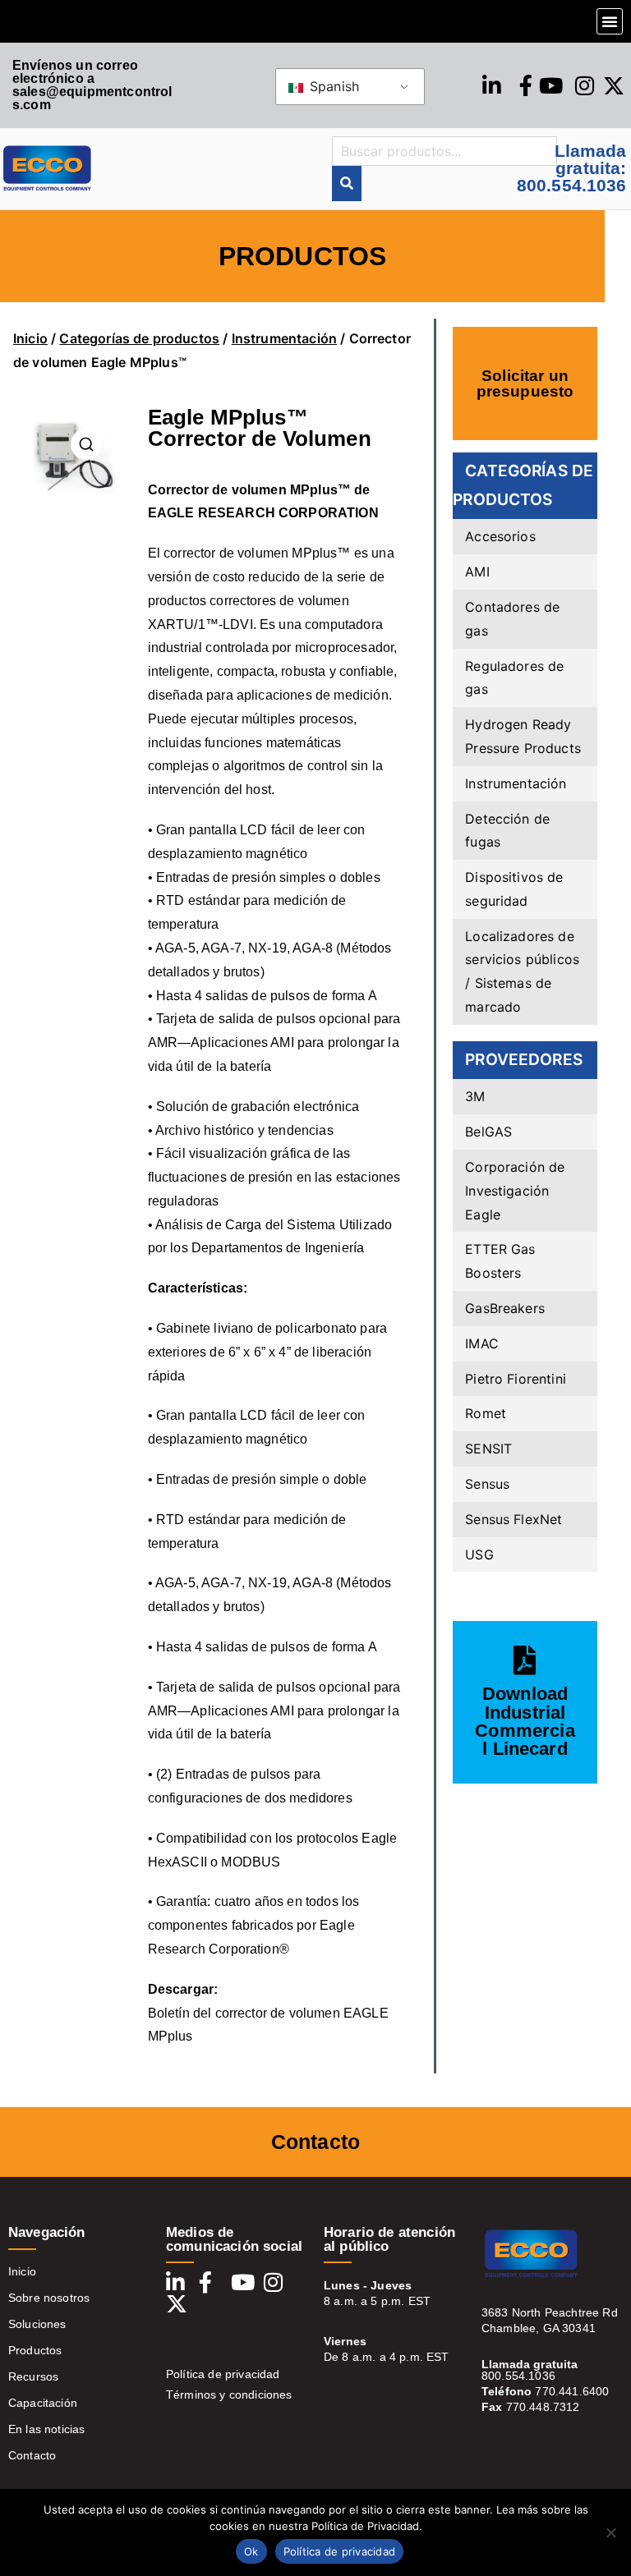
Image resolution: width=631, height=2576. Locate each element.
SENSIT (488, 1449)
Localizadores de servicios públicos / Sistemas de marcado (522, 971)
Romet (486, 1413)
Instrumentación (284, 338)
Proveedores (524, 1059)
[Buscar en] (347, 184)
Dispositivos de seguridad (514, 889)
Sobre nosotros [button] (49, 2298)
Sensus (487, 1484)
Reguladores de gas (514, 678)
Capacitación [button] (43, 2403)
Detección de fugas (507, 831)
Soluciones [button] (37, 2324)
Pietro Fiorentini (516, 1379)
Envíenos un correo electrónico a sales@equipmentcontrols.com (92, 85)
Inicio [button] (22, 2271)
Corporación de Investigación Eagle (515, 1191)
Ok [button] (251, 2551)
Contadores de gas (512, 619)
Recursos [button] (33, 2376)
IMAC (482, 1343)
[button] (610, 21)
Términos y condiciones (229, 2395)
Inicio (30, 338)
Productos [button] (35, 2350)
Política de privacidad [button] (340, 2551)
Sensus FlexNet (514, 1519)
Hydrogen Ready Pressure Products (523, 736)
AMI (477, 572)
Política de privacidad (223, 2374)
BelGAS (488, 1132)
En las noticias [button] (46, 2429)
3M (475, 1096)
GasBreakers (505, 1308)
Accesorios (500, 536)
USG (479, 1554)
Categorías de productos (139, 338)
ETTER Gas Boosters (500, 1261)
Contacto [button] (32, 2455)
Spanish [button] (332, 86)
